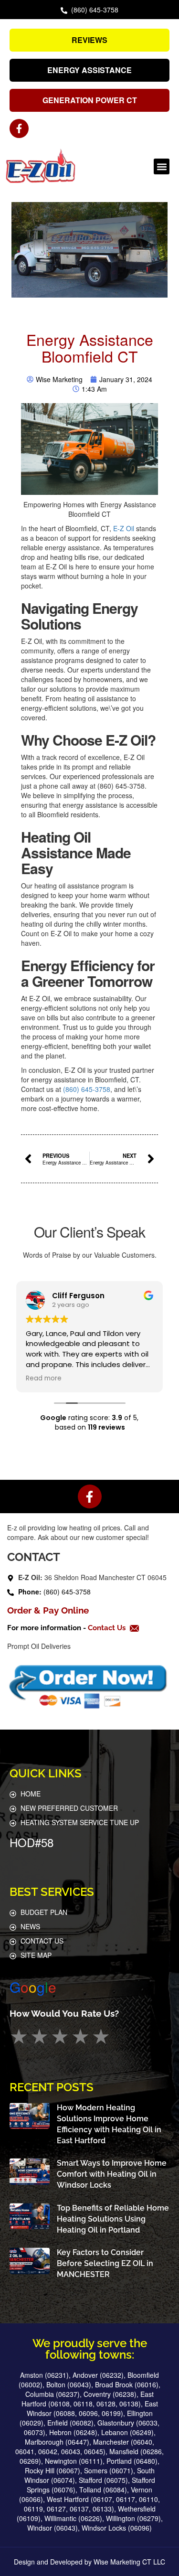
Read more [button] (44, 1379)
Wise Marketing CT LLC (129, 2562)
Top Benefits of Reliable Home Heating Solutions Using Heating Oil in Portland (113, 2219)
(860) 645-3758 (86, 1089)
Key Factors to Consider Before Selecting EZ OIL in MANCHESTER (105, 2263)
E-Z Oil (124, 528)
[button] (162, 166)
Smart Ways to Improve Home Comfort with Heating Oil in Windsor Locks (112, 2174)
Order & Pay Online (48, 1610)
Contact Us (108, 1628)
